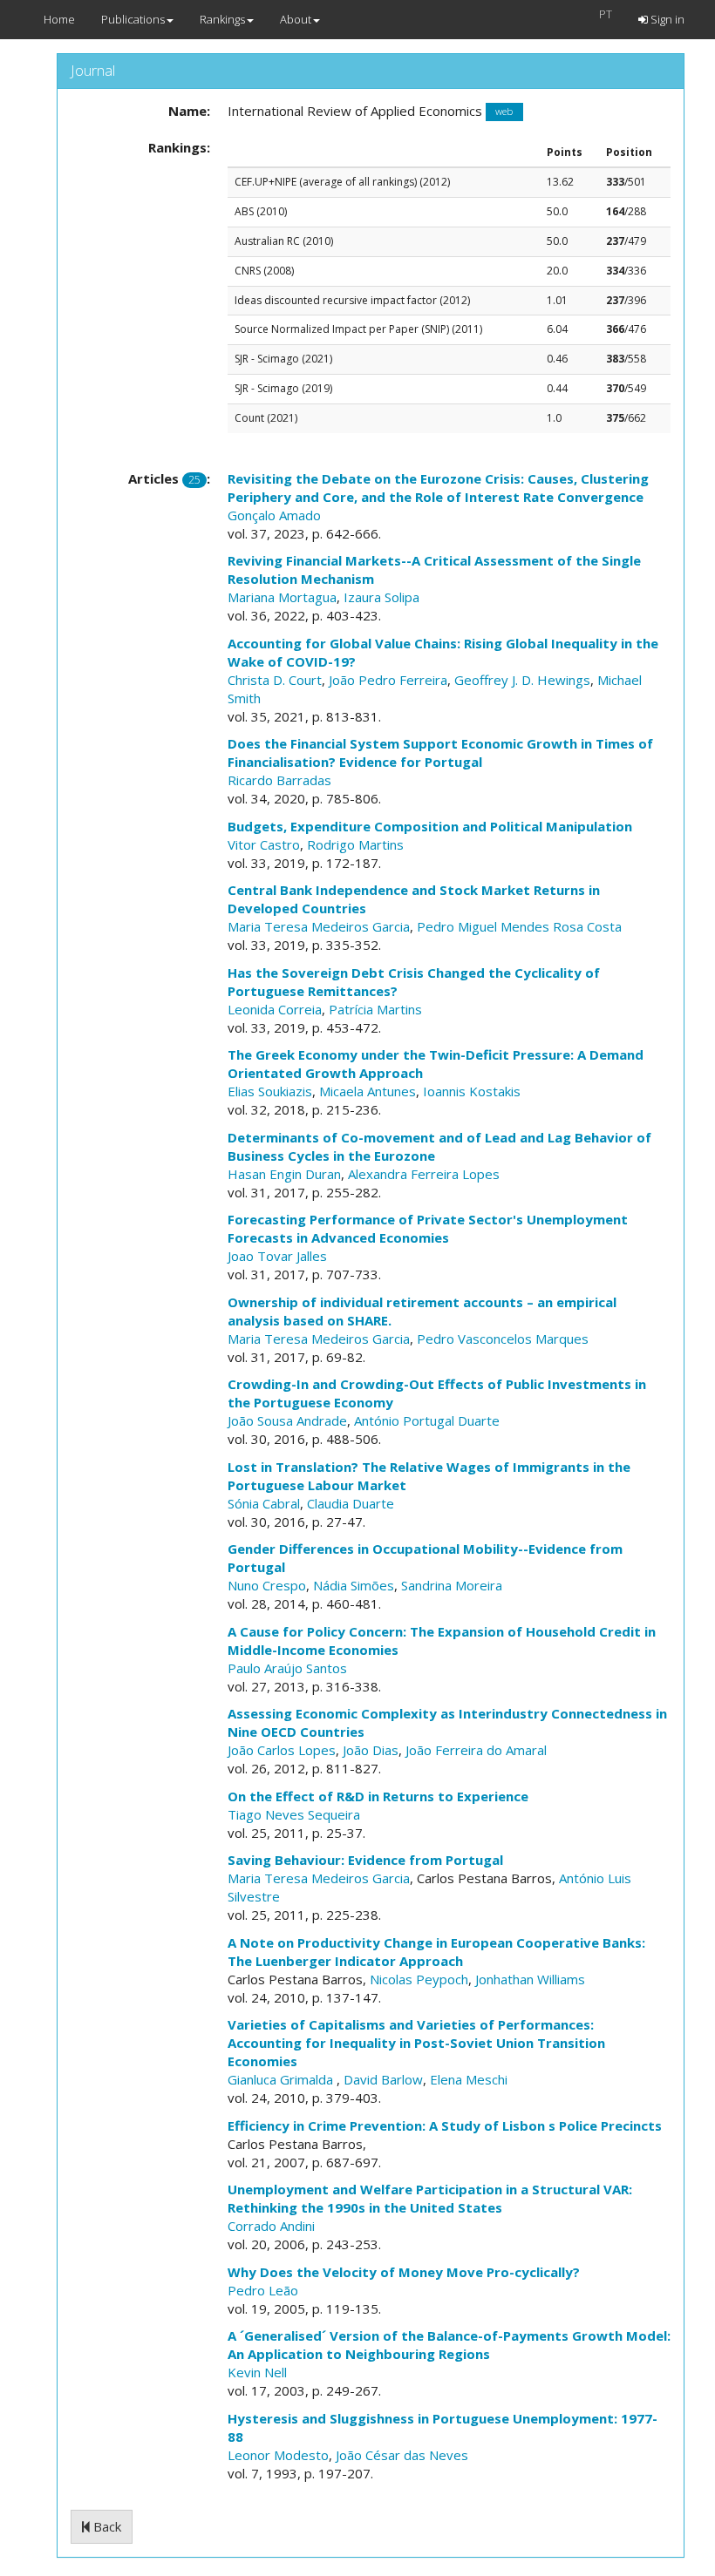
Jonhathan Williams (530, 1979)
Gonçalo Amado (274, 515)
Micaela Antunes (368, 1091)
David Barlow (383, 2079)
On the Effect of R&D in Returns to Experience (378, 1796)
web (504, 112)
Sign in (666, 19)
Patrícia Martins (375, 1009)
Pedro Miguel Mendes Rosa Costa (519, 926)
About (296, 19)
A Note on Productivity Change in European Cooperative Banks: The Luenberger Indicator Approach (436, 1952)
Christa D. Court (275, 680)
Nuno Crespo (267, 1585)
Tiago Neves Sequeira (294, 1814)
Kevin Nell (257, 2372)
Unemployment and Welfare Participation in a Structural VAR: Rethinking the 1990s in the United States (430, 2198)
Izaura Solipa (381, 597)
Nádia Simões (354, 1585)
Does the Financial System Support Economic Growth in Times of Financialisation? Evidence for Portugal (440, 752)
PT (606, 14)
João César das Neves (402, 2455)
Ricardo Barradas (279, 780)
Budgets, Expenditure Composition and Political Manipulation (430, 826)
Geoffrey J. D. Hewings (522, 680)
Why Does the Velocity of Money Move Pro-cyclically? (404, 2272)
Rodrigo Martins (355, 844)
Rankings (222, 19)
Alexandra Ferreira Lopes (424, 1174)
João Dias (371, 1750)
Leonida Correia (275, 1009)
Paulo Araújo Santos (287, 1668)
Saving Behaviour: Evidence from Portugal (365, 1860)
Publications (133, 19)
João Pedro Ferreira (388, 680)
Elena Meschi (469, 2079)
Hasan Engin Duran (284, 1174)
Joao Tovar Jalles (277, 1256)
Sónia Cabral (264, 1503)
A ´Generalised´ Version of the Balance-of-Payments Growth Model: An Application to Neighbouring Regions (449, 2345)
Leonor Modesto (278, 2455)
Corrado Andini (271, 2226)
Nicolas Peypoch (419, 1979)
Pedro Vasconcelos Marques (503, 1339)
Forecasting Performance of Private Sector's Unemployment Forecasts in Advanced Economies (428, 1228)
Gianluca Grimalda (282, 2079)
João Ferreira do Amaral (476, 1750)
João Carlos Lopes (282, 1750)
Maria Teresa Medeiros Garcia (319, 926)
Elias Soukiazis (270, 1091)
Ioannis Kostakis (472, 1091)
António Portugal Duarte (427, 1420)
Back (106, 2526)
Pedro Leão (263, 2290)
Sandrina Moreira (452, 1585)
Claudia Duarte (351, 1503)
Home (59, 19)
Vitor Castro (264, 844)
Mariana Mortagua (282, 597)
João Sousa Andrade (287, 1420)
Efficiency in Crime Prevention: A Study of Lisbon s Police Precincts (445, 2125)
